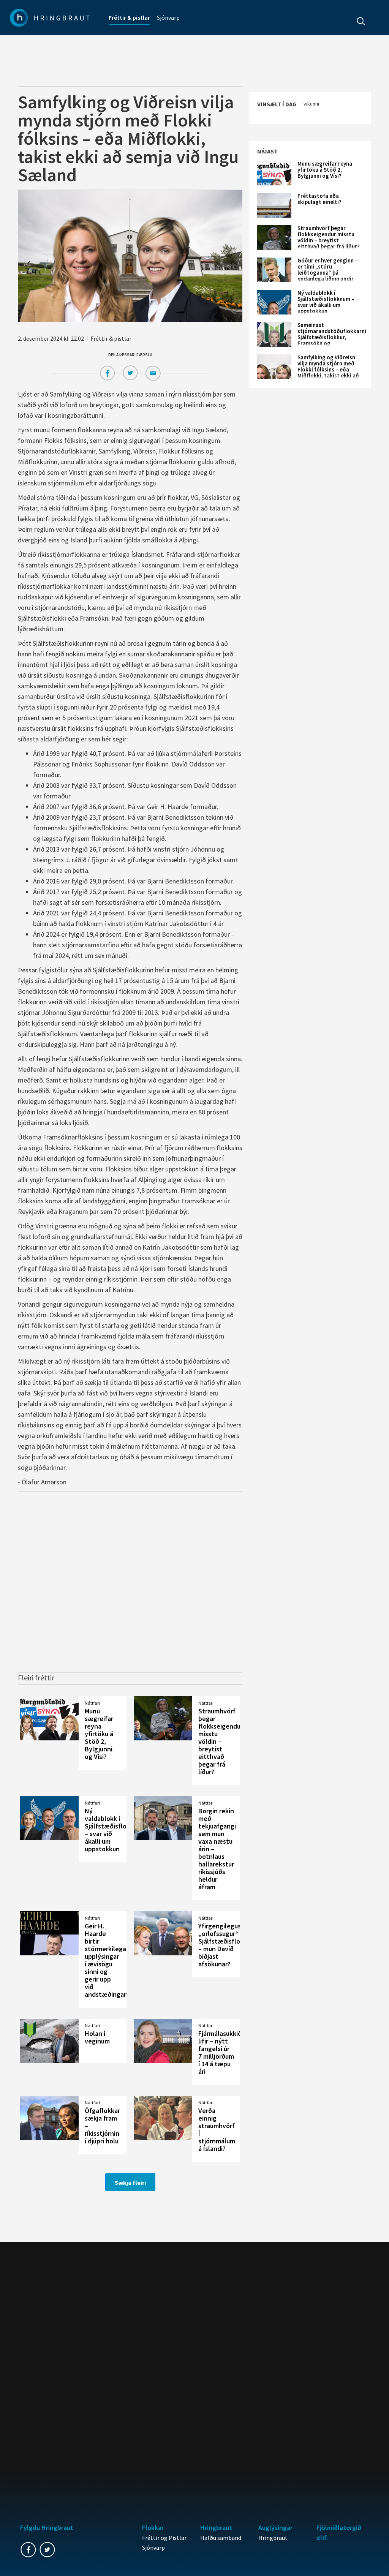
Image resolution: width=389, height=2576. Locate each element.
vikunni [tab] (311, 104)
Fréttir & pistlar (129, 17)
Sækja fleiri (130, 2182)
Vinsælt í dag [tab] (277, 104)
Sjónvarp (168, 17)
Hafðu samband (221, 2538)
